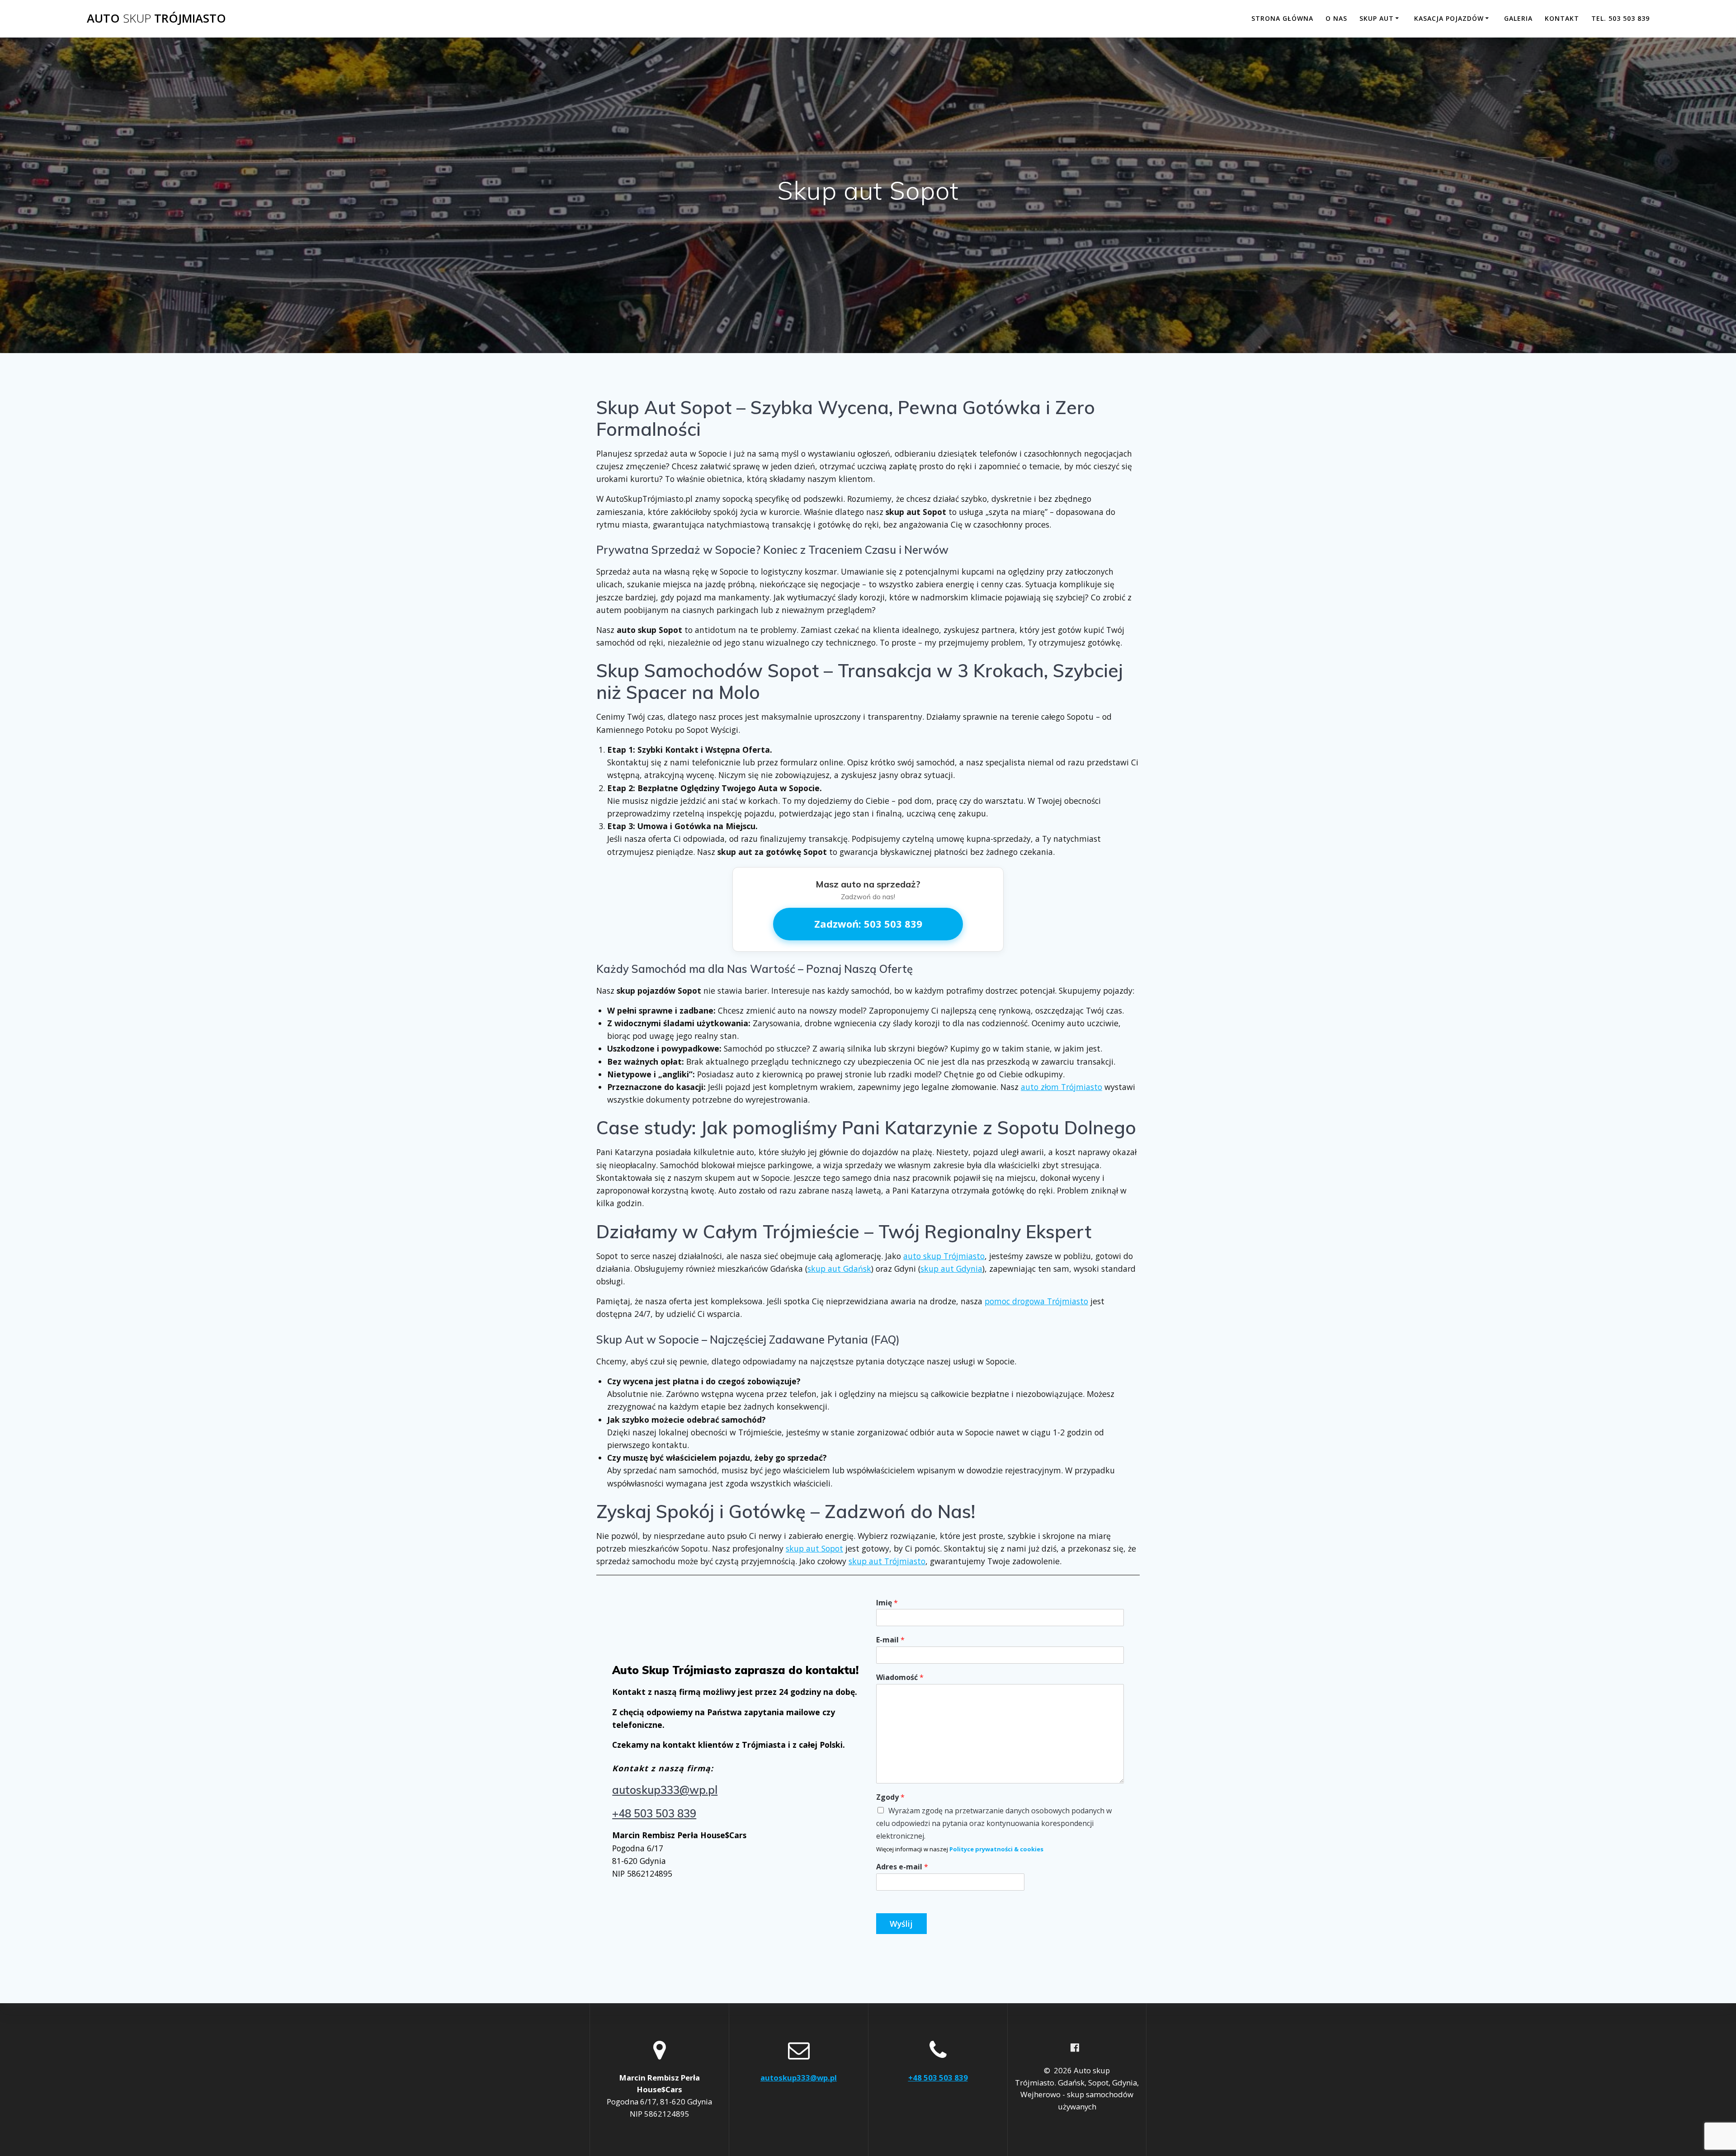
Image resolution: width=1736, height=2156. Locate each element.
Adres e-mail (902, 1867)
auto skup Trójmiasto (944, 1256)
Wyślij (901, 1924)
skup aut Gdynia (951, 1269)
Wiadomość (900, 1677)
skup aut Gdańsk (839, 1269)
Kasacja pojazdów (1449, 18)
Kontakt (1562, 18)
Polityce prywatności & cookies (996, 1849)
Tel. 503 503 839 (1620, 18)
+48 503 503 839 (654, 1813)
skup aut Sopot (814, 1548)
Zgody (890, 1797)
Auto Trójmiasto (156, 19)
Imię (887, 1603)
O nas (1336, 18)
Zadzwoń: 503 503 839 (868, 924)
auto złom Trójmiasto (1061, 1087)
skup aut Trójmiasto (887, 1561)
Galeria (1518, 18)
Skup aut (1377, 18)
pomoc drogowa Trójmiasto (1036, 1301)
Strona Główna (1282, 18)
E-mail (890, 1640)
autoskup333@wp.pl (665, 1790)
